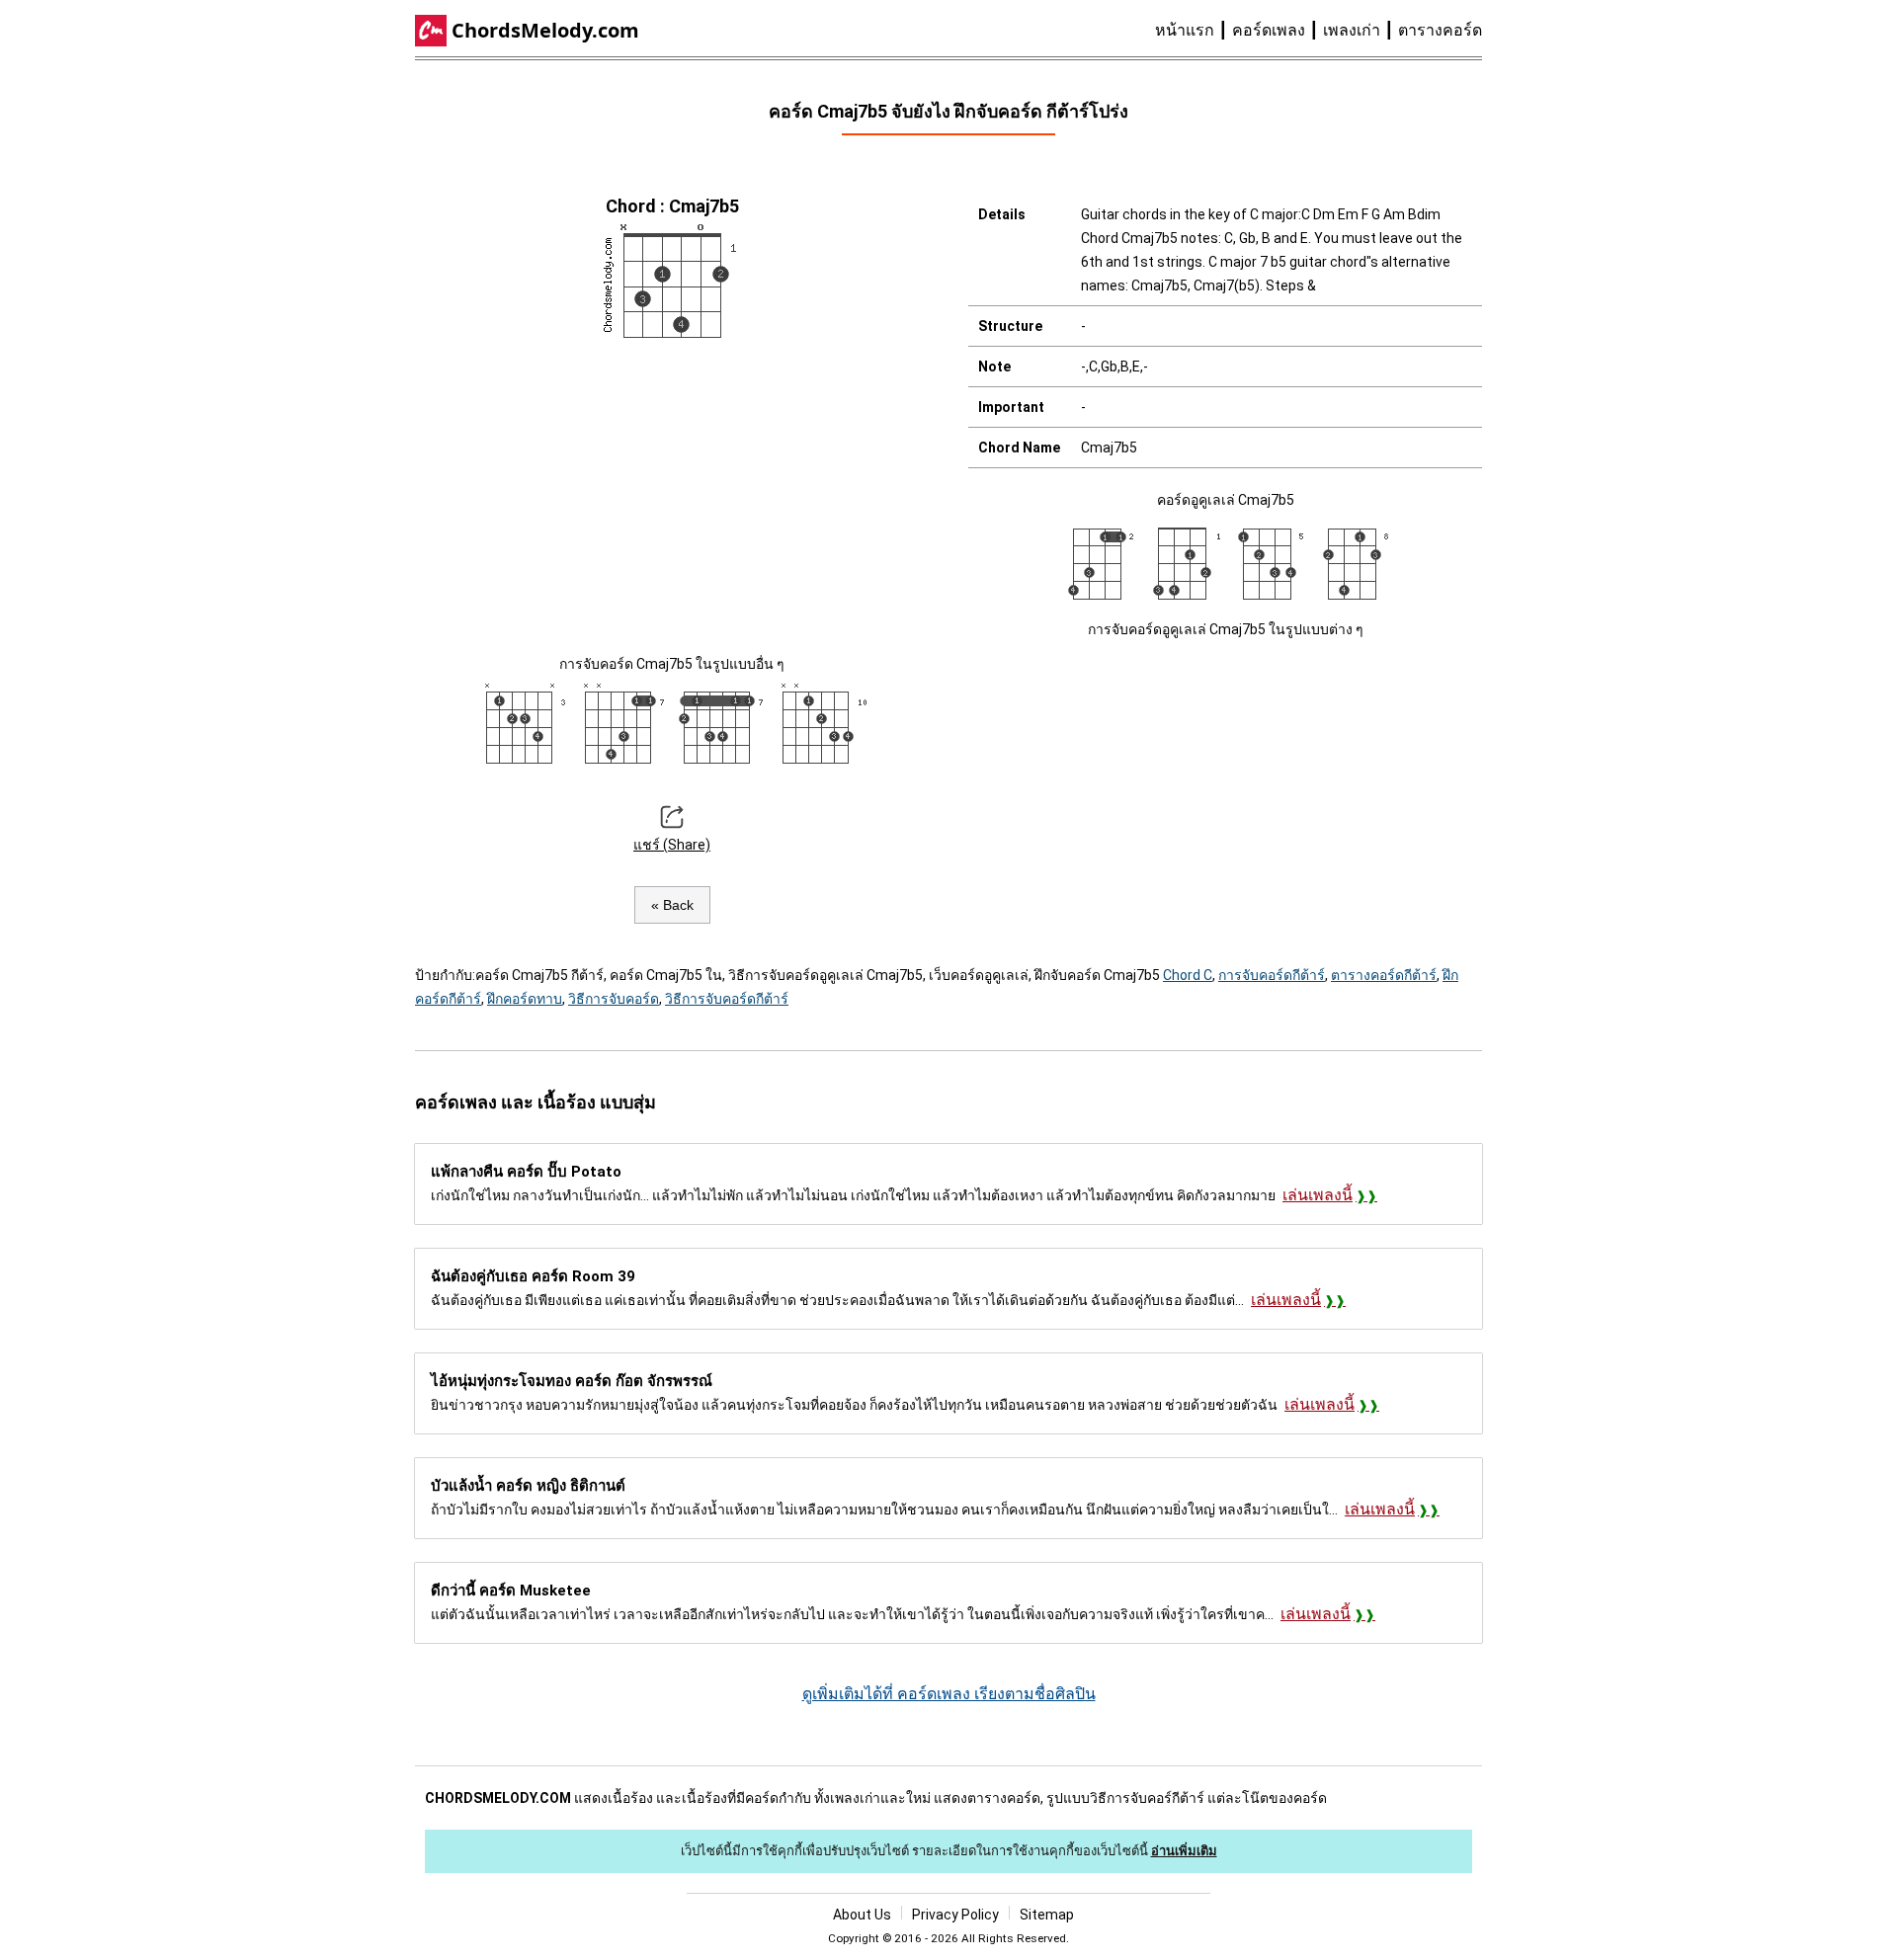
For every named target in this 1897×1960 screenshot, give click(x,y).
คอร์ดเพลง (1269, 30)
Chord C (1188, 975)
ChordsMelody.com (545, 30)
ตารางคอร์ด (1440, 30)
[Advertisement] (672, 494)
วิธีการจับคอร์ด (614, 999)
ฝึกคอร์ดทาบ (525, 999)
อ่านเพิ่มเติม (1184, 1851)
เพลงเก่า (1352, 30)
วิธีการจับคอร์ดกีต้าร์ (727, 999)
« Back (672, 905)
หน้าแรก (1185, 30)
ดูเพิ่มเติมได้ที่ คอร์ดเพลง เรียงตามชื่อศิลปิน (949, 1694)
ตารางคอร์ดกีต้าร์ (1384, 975)
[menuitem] (1194, 31)
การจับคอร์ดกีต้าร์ (1272, 975)
